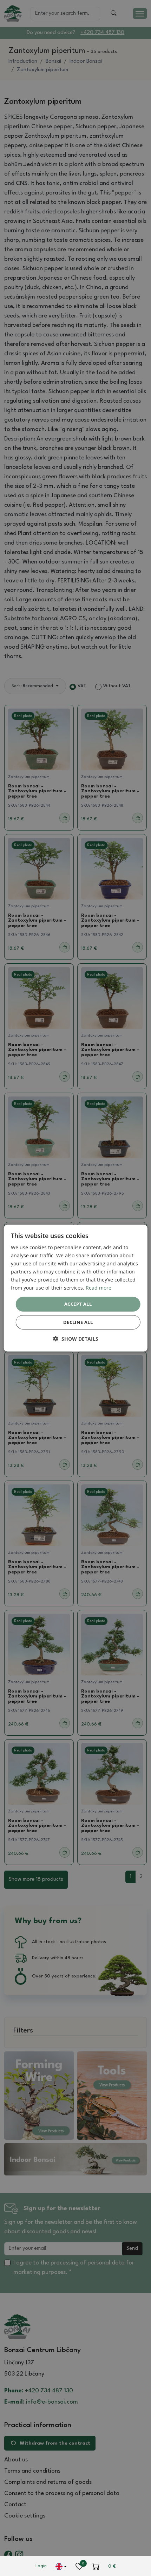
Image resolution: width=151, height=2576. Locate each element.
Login (41, 2566)
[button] (76, 1339)
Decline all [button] (78, 1322)
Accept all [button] (78, 1304)
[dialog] (76, 1288)
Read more (99, 1288)
